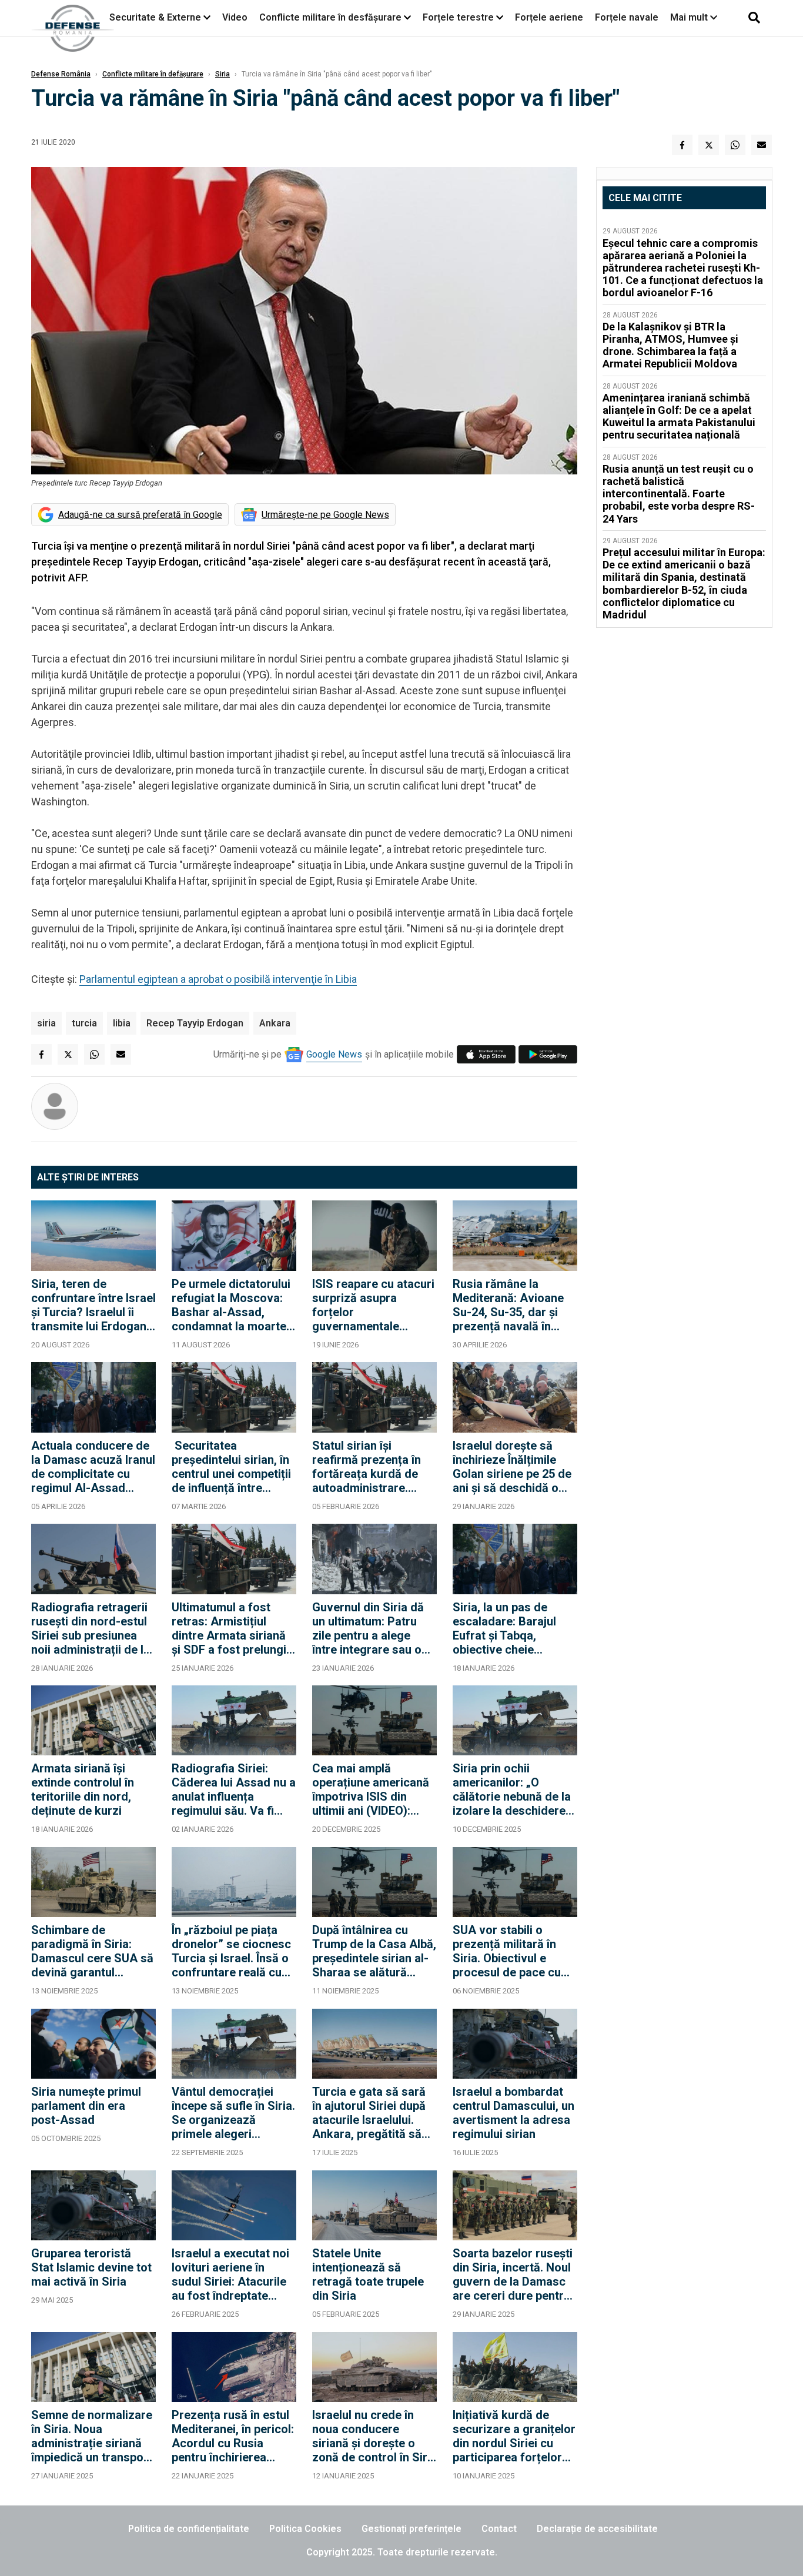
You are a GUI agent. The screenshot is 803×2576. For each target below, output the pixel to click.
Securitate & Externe (155, 17)
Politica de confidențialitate (189, 2529)
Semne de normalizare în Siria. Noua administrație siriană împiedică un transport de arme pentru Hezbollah (92, 2436)
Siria (223, 74)
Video (235, 17)
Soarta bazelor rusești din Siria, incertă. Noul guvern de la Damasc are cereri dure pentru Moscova (513, 2274)
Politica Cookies (305, 2529)
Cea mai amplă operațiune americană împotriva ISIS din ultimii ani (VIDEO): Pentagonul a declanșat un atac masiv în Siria (371, 1789)
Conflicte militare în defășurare (153, 74)
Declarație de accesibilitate (597, 2529)
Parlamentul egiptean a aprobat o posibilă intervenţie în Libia (218, 979)
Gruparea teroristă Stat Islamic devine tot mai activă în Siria (91, 2267)
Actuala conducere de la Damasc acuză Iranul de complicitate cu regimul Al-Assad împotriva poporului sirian (93, 1467)
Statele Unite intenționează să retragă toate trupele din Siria (368, 2274)
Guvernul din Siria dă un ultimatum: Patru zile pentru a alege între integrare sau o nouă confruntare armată (368, 1628)
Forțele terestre (458, 17)
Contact (499, 2529)
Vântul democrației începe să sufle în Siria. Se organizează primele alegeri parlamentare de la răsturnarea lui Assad (233, 2113)
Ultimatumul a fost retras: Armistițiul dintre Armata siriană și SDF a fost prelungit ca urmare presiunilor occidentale (231, 1628)
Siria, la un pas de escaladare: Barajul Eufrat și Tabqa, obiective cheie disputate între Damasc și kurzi (515, 1628)
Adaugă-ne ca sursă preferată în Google (140, 515)
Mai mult (690, 17)
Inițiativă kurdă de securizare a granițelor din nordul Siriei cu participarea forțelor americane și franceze (514, 2436)
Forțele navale (627, 17)
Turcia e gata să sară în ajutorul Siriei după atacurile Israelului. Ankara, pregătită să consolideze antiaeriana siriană (369, 2113)
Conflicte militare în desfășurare (330, 17)
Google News (334, 1054)
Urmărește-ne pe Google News (325, 515)
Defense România (61, 74)
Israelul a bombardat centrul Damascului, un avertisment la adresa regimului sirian (513, 2113)
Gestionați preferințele (411, 2529)
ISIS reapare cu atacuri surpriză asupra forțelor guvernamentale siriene (373, 1305)
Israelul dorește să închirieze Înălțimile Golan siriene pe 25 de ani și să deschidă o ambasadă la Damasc (512, 1467)
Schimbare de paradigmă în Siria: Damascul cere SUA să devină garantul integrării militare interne (92, 1951)
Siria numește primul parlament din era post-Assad (86, 2106)
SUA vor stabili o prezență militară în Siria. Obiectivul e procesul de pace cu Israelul (507, 1951)
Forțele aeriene (549, 17)
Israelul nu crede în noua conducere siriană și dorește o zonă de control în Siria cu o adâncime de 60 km (374, 2436)
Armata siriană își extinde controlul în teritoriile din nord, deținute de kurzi (83, 1789)
